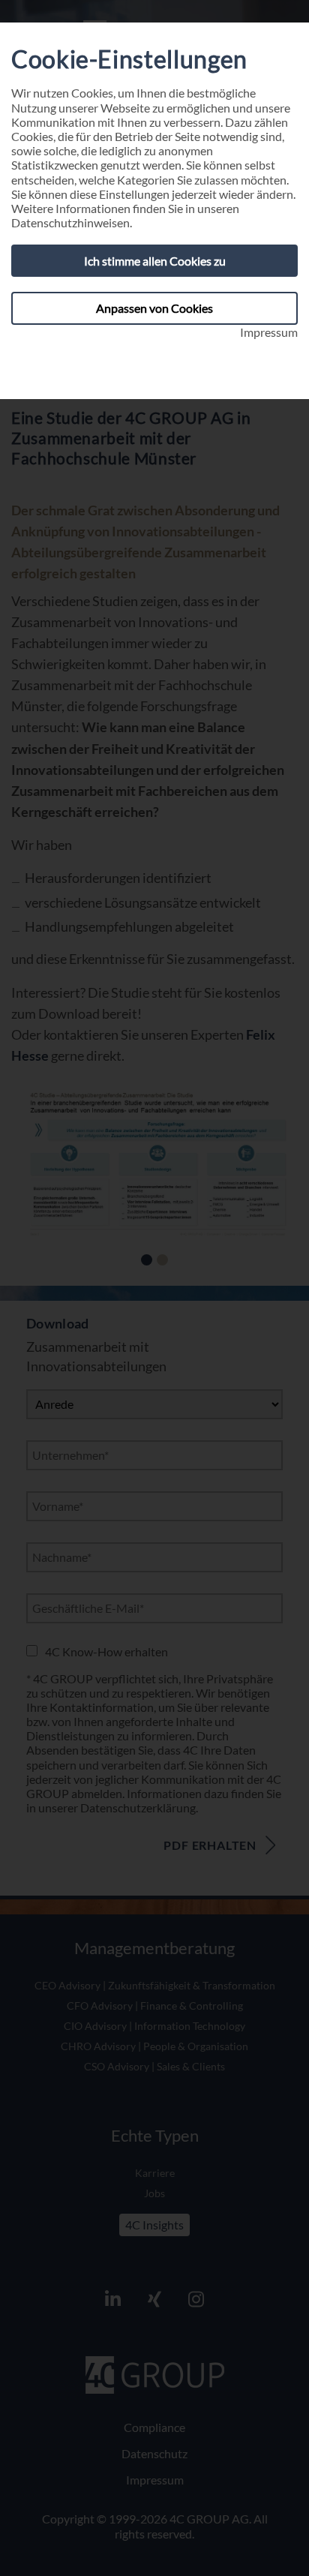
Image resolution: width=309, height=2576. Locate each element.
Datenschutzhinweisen (70, 222)
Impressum (269, 332)
